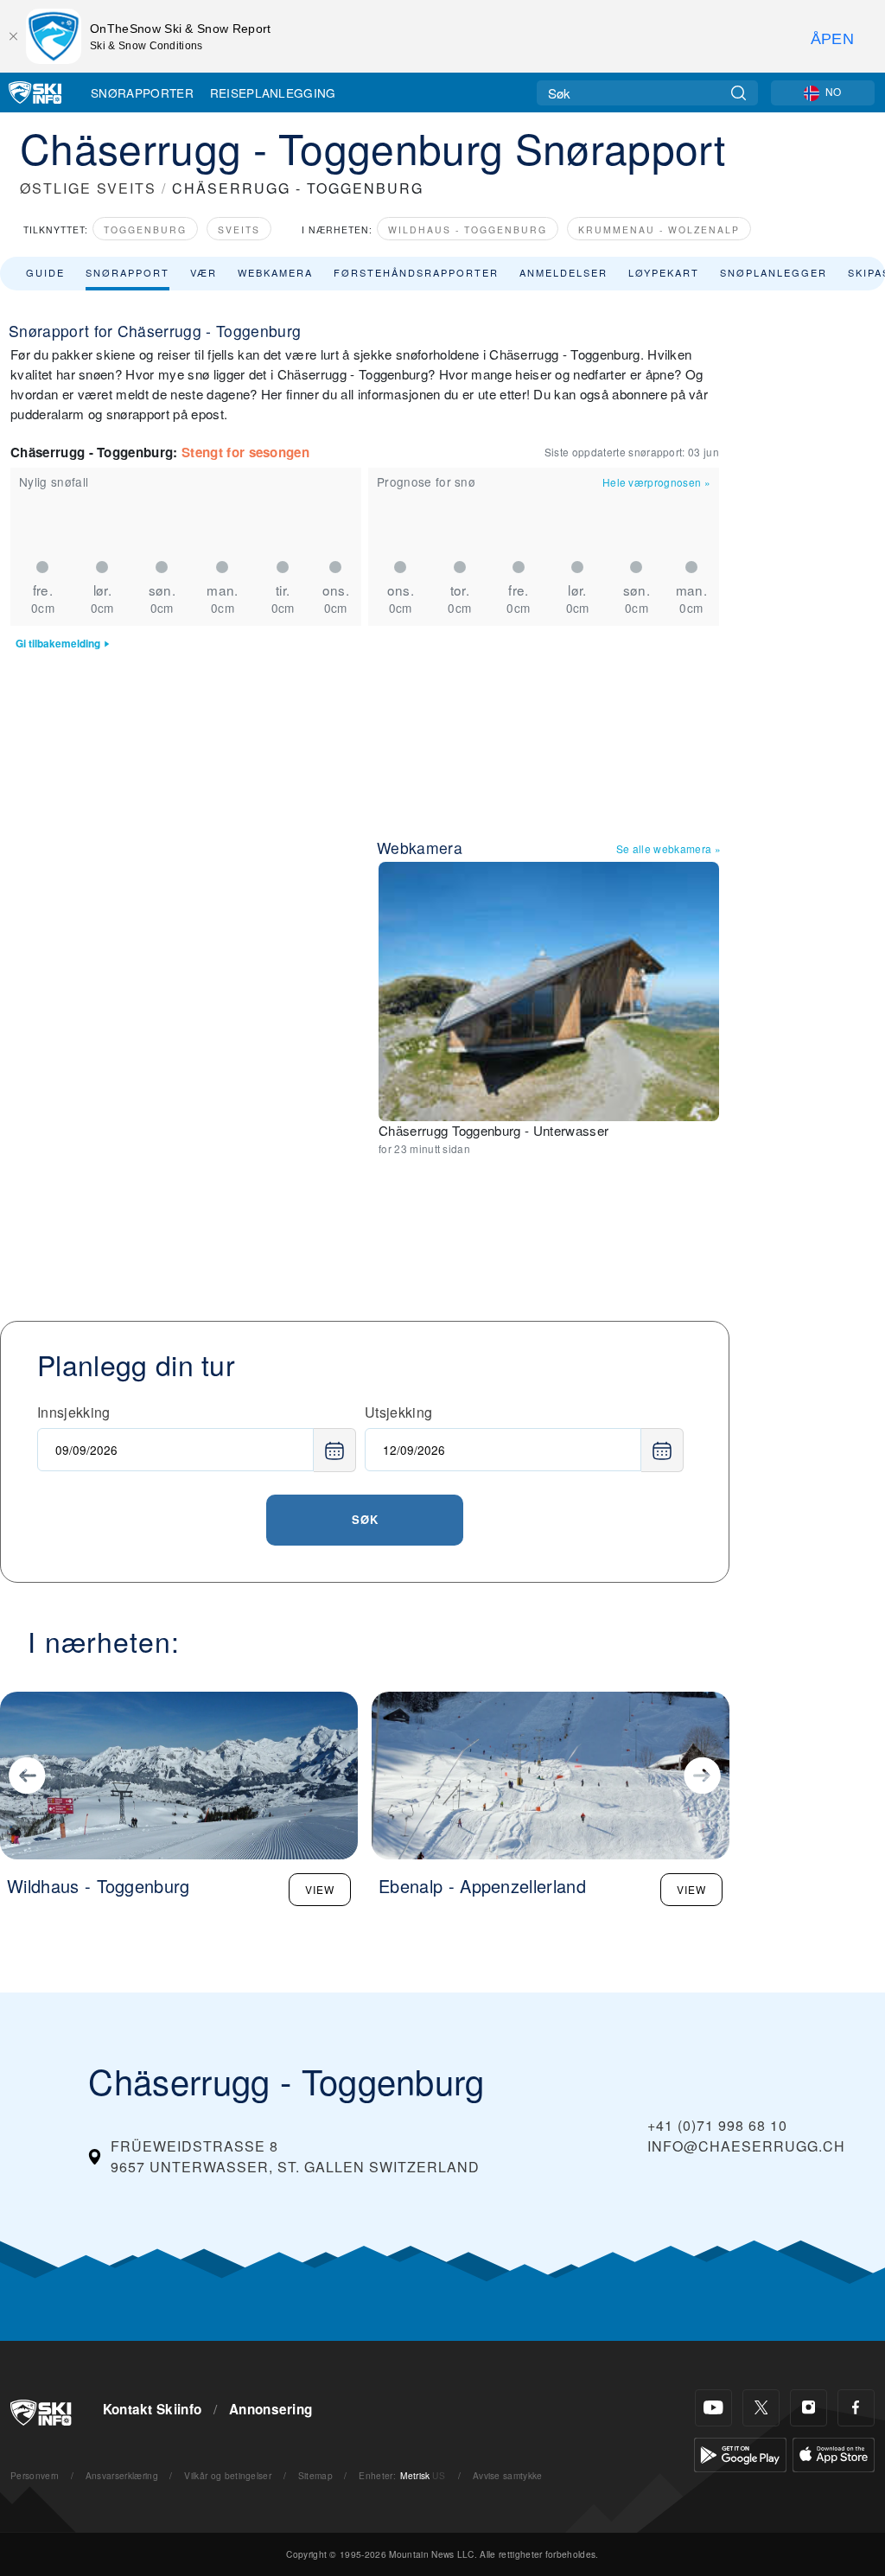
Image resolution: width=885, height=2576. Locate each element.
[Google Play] (740, 2453)
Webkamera (275, 272)
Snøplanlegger (774, 272)
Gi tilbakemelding (58, 644)
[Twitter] (761, 2408)
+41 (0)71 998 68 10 (717, 2125)
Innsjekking (74, 1412)
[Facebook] (856, 2408)
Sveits (239, 230)
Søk (365, 1519)
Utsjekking (398, 1412)
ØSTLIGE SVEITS (88, 188)
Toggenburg (145, 230)
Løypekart (664, 272)
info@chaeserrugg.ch (746, 2146)
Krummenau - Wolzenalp (659, 230)
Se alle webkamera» (669, 848)
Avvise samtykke (508, 2475)
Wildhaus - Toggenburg (468, 230)
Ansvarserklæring (122, 2475)
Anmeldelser (563, 272)
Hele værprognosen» (656, 482)
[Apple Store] (834, 2453)
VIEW (320, 1889)
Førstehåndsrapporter (416, 272)
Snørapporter (142, 92)
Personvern (35, 2475)
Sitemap (315, 2475)
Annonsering (271, 2409)
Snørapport (127, 272)
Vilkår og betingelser (228, 2475)
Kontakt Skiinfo (153, 2409)
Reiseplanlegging (273, 92)
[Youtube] (713, 2408)
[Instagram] (809, 2408)
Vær (204, 272)
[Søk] (739, 93)
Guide (45, 272)
